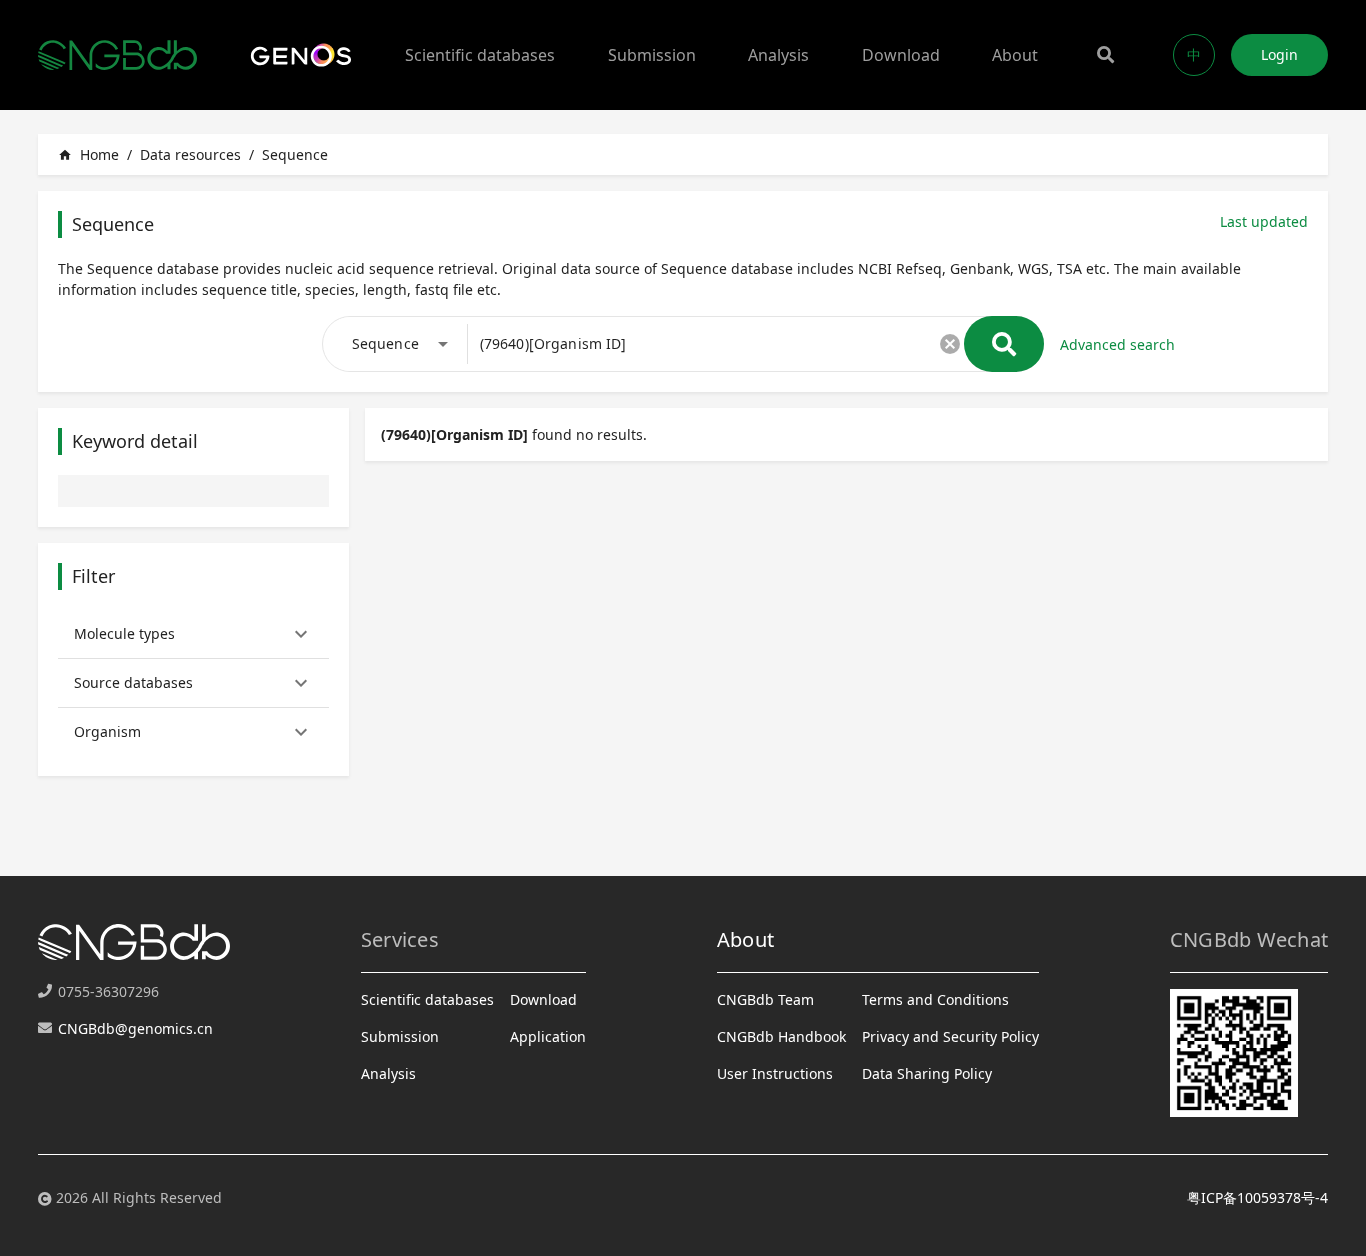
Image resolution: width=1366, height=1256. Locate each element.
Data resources (190, 154)
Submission (652, 55)
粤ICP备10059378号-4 (1257, 1197)
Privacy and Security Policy (950, 1036)
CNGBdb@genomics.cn (135, 1028)
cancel (950, 344)
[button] (193, 634)
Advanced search (1117, 344)
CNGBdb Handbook (781, 1036)
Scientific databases (480, 55)
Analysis (778, 55)
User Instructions (775, 1073)
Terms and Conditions (935, 999)
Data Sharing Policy (927, 1073)
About (1015, 55)
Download (901, 55)
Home (88, 154)
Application (548, 1036)
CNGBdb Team (765, 999)
